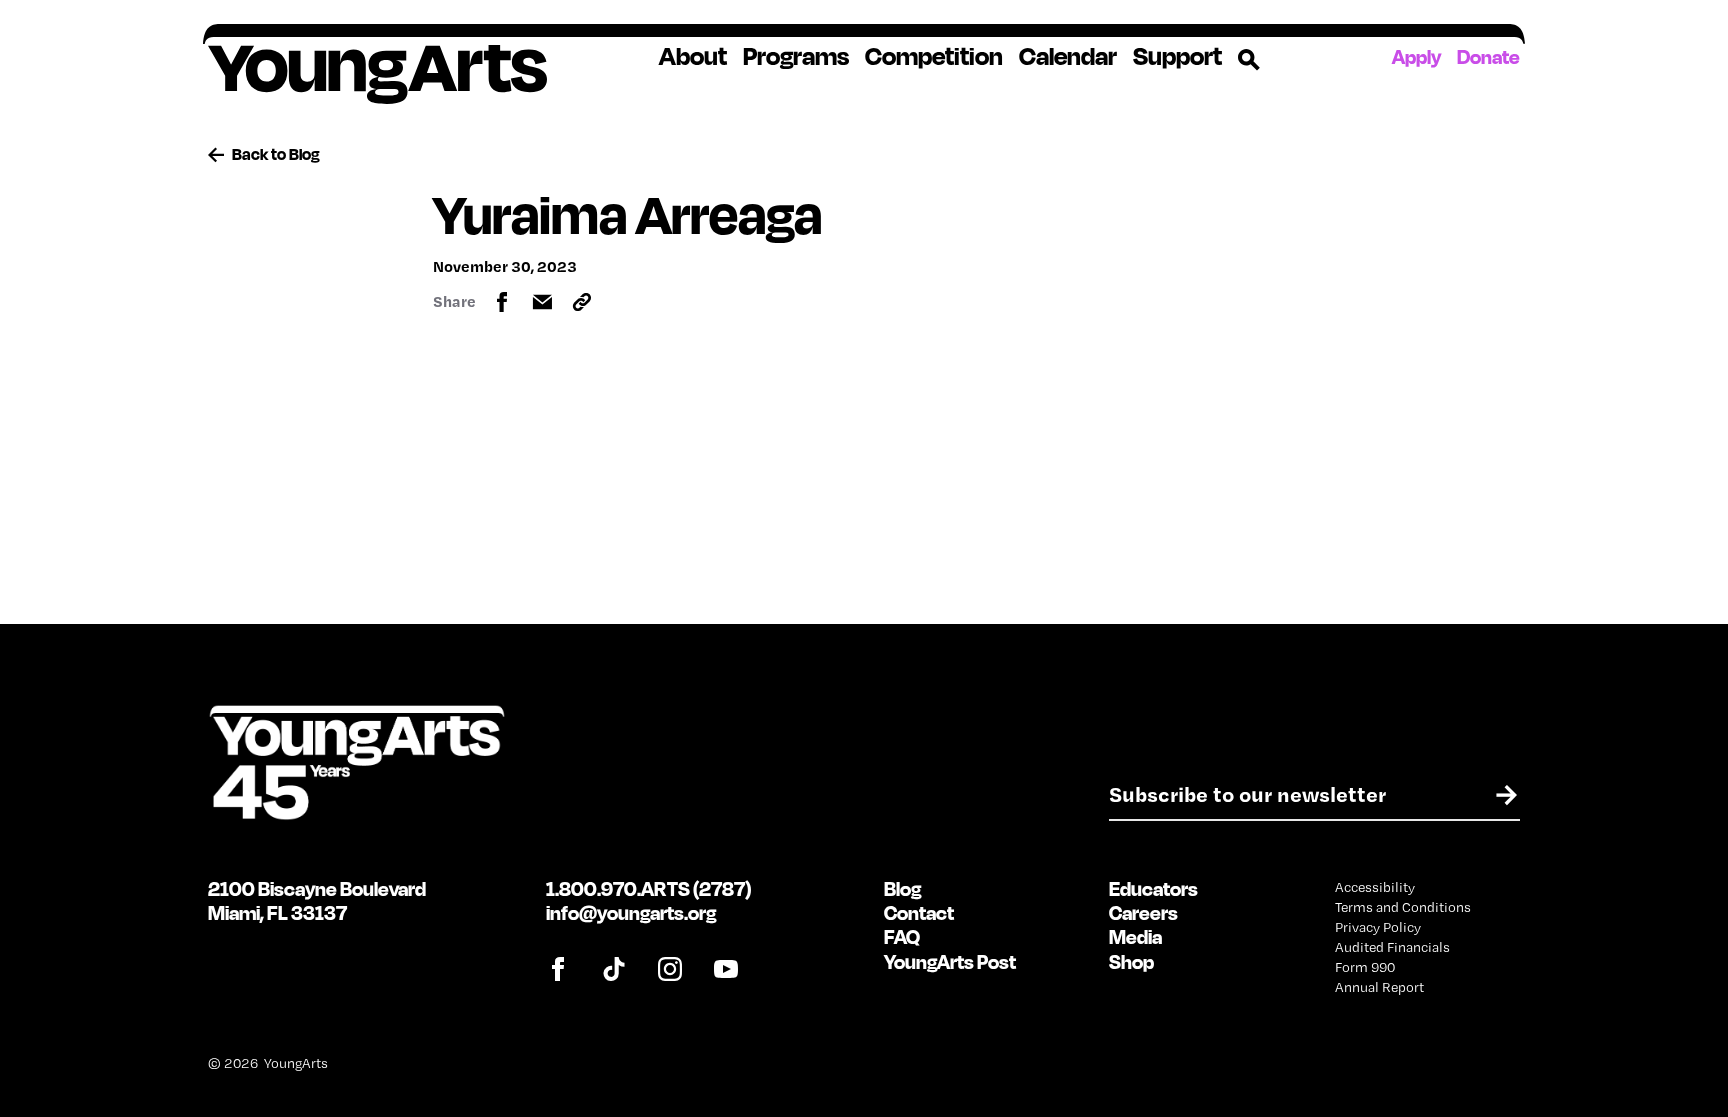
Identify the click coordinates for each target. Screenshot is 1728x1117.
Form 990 (1365, 967)
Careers (1143, 912)
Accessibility (1375, 887)
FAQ (902, 936)
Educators (1153, 888)
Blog (902, 888)
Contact (919, 912)
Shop (1131, 961)
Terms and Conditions (1403, 907)
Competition (934, 56)
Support (1177, 56)
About (693, 56)
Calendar (1068, 56)
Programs (796, 56)
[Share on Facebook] (502, 302)
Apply (1416, 56)
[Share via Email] (542, 302)
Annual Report (1379, 987)
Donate (1488, 56)
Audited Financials (1392, 947)
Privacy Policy (1378, 927)
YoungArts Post (950, 961)
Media (1135, 936)
